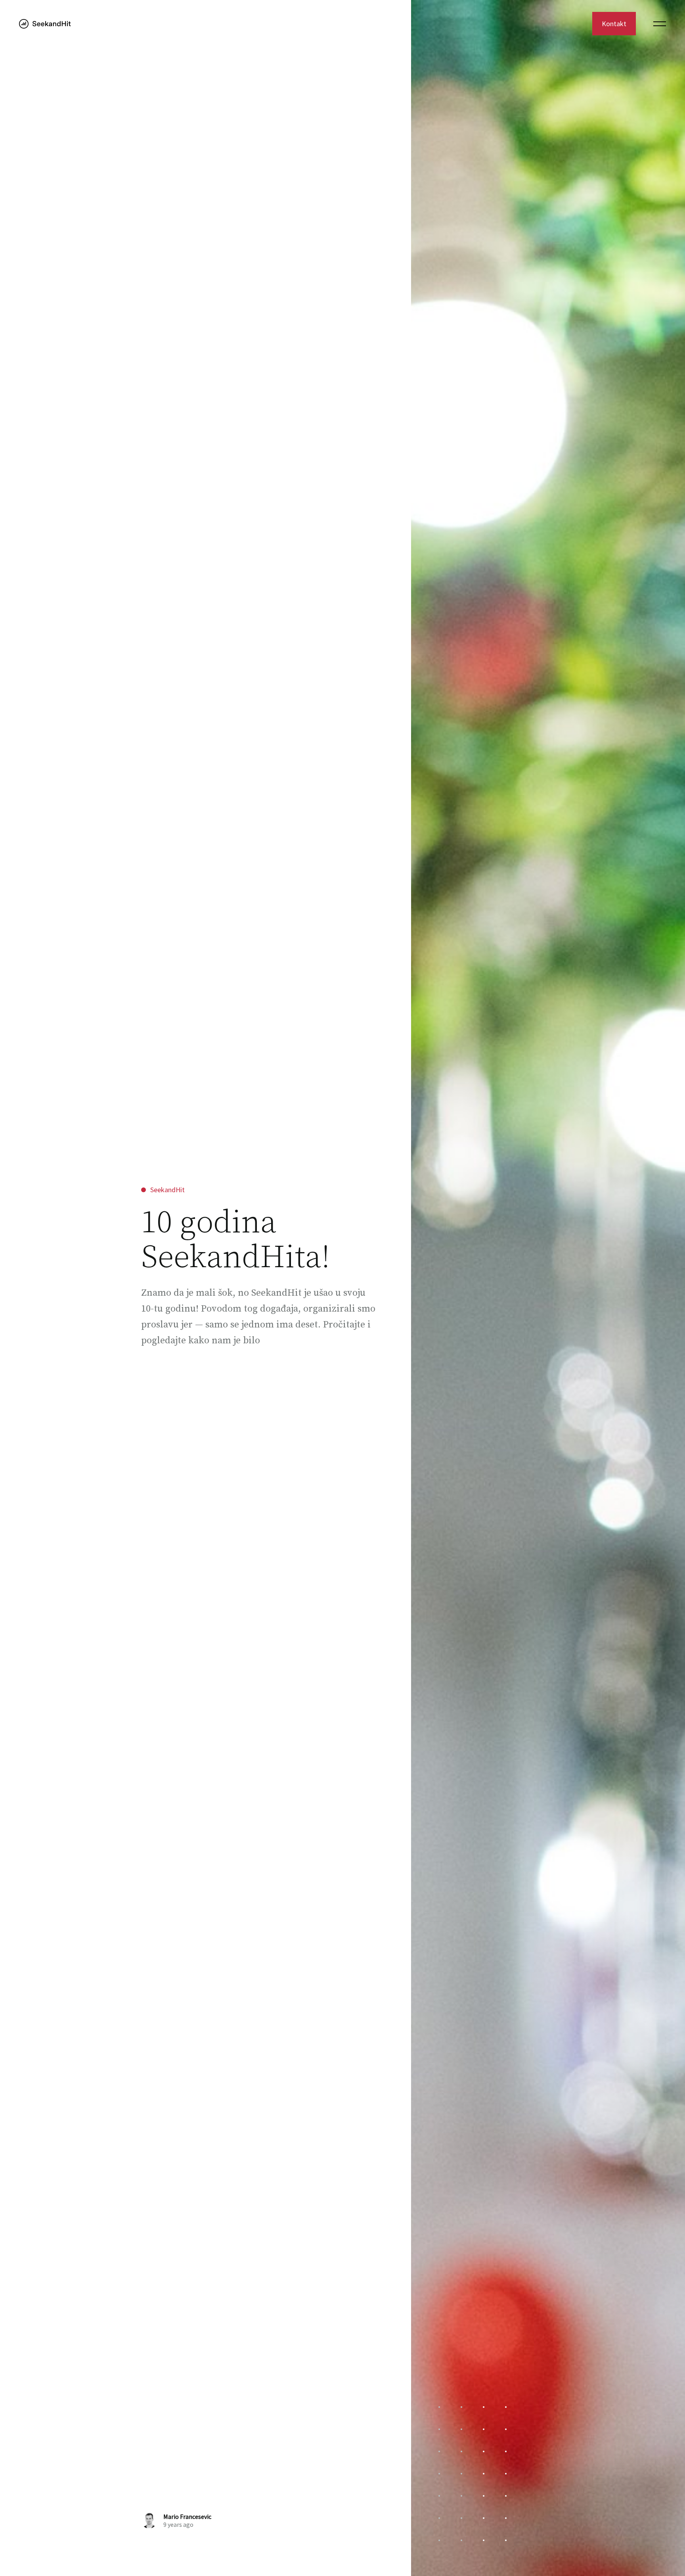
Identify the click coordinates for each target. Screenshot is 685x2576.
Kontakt (614, 24)
